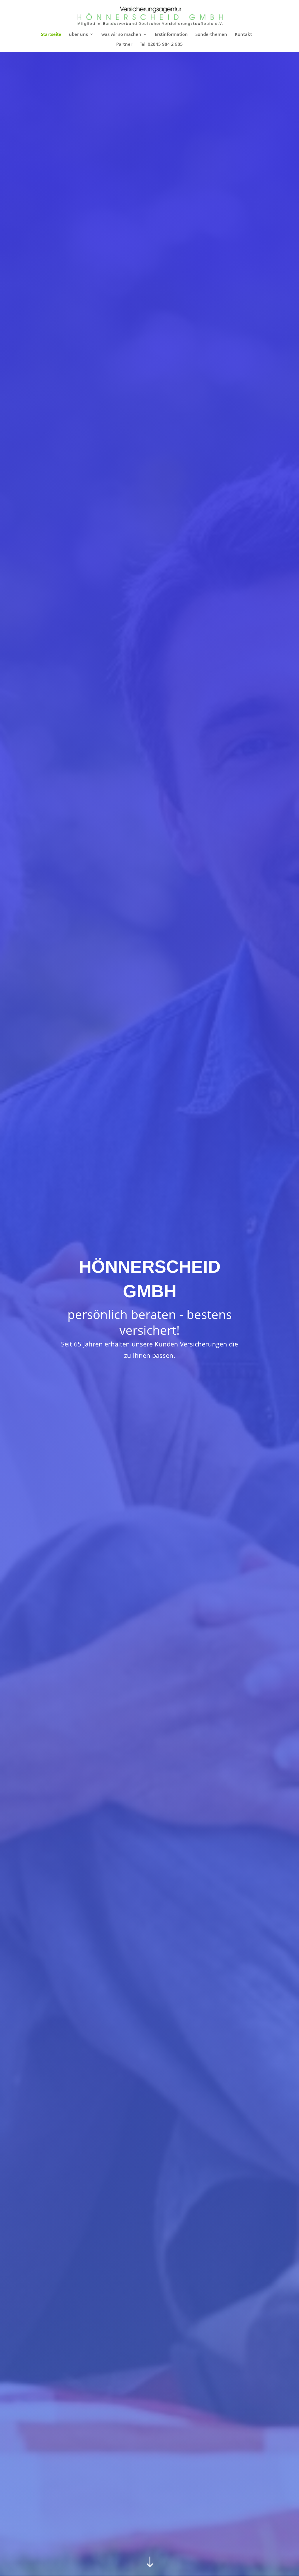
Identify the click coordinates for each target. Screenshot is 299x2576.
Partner (124, 44)
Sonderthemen (211, 35)
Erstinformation (171, 35)
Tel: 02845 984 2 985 (161, 44)
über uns (78, 35)
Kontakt (243, 35)
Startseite (51, 35)
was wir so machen (121, 35)
